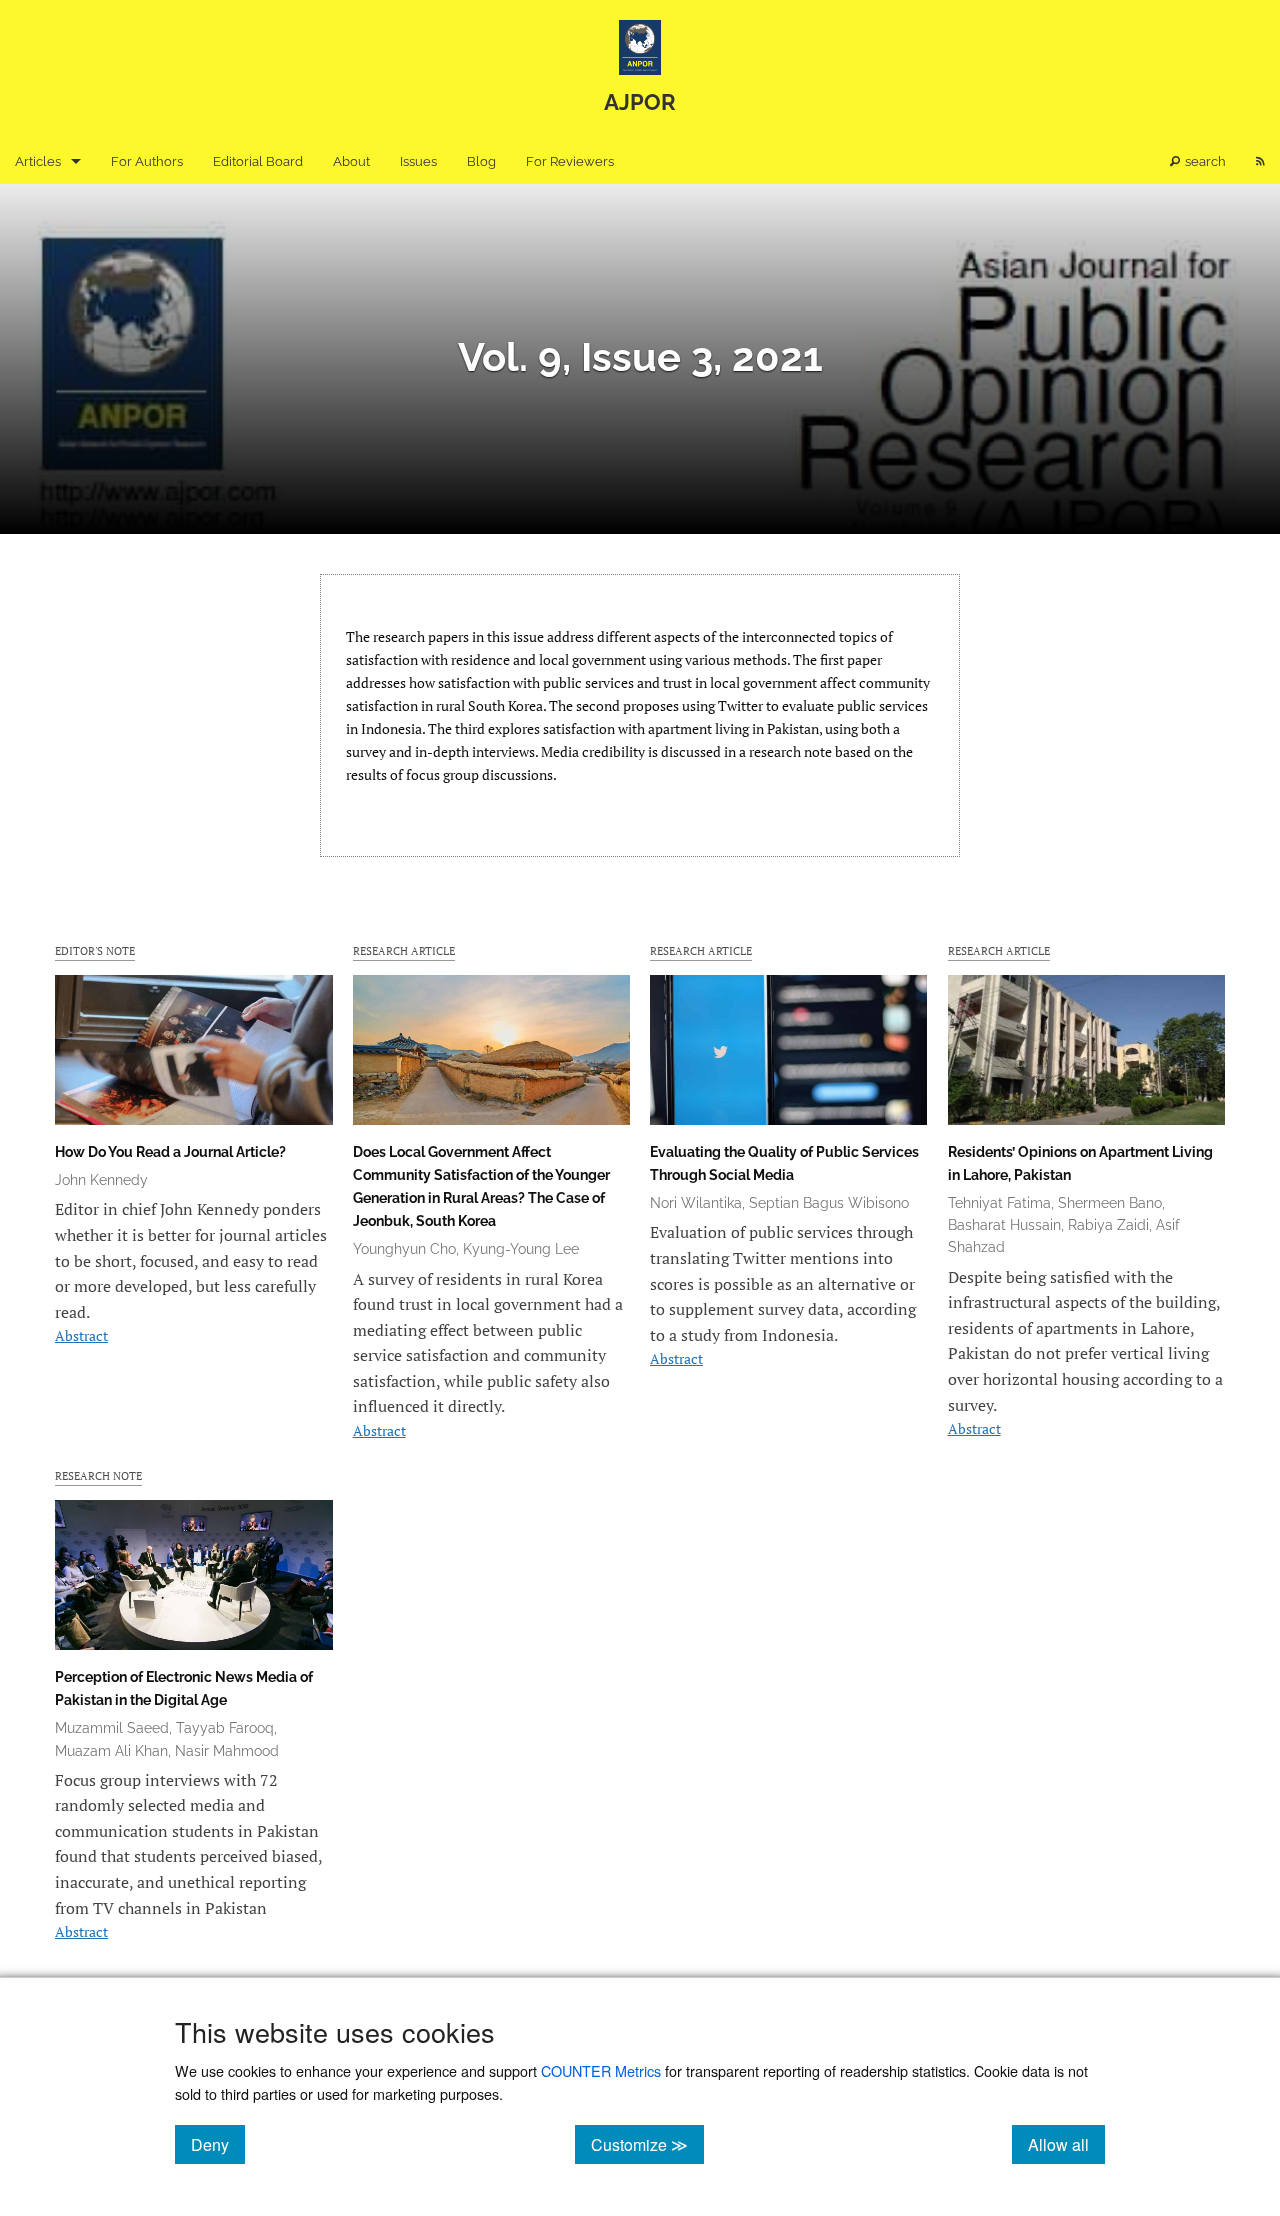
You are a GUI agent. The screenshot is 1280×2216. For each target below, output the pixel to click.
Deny (218, 2144)
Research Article (404, 950)
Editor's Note (95, 950)
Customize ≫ (647, 2144)
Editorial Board (258, 161)
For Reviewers (570, 161)
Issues (418, 161)
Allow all (1066, 2144)
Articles (38, 161)
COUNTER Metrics (601, 2070)
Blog (481, 161)
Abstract (81, 1335)
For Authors (147, 161)
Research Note (98, 1475)
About (351, 161)
